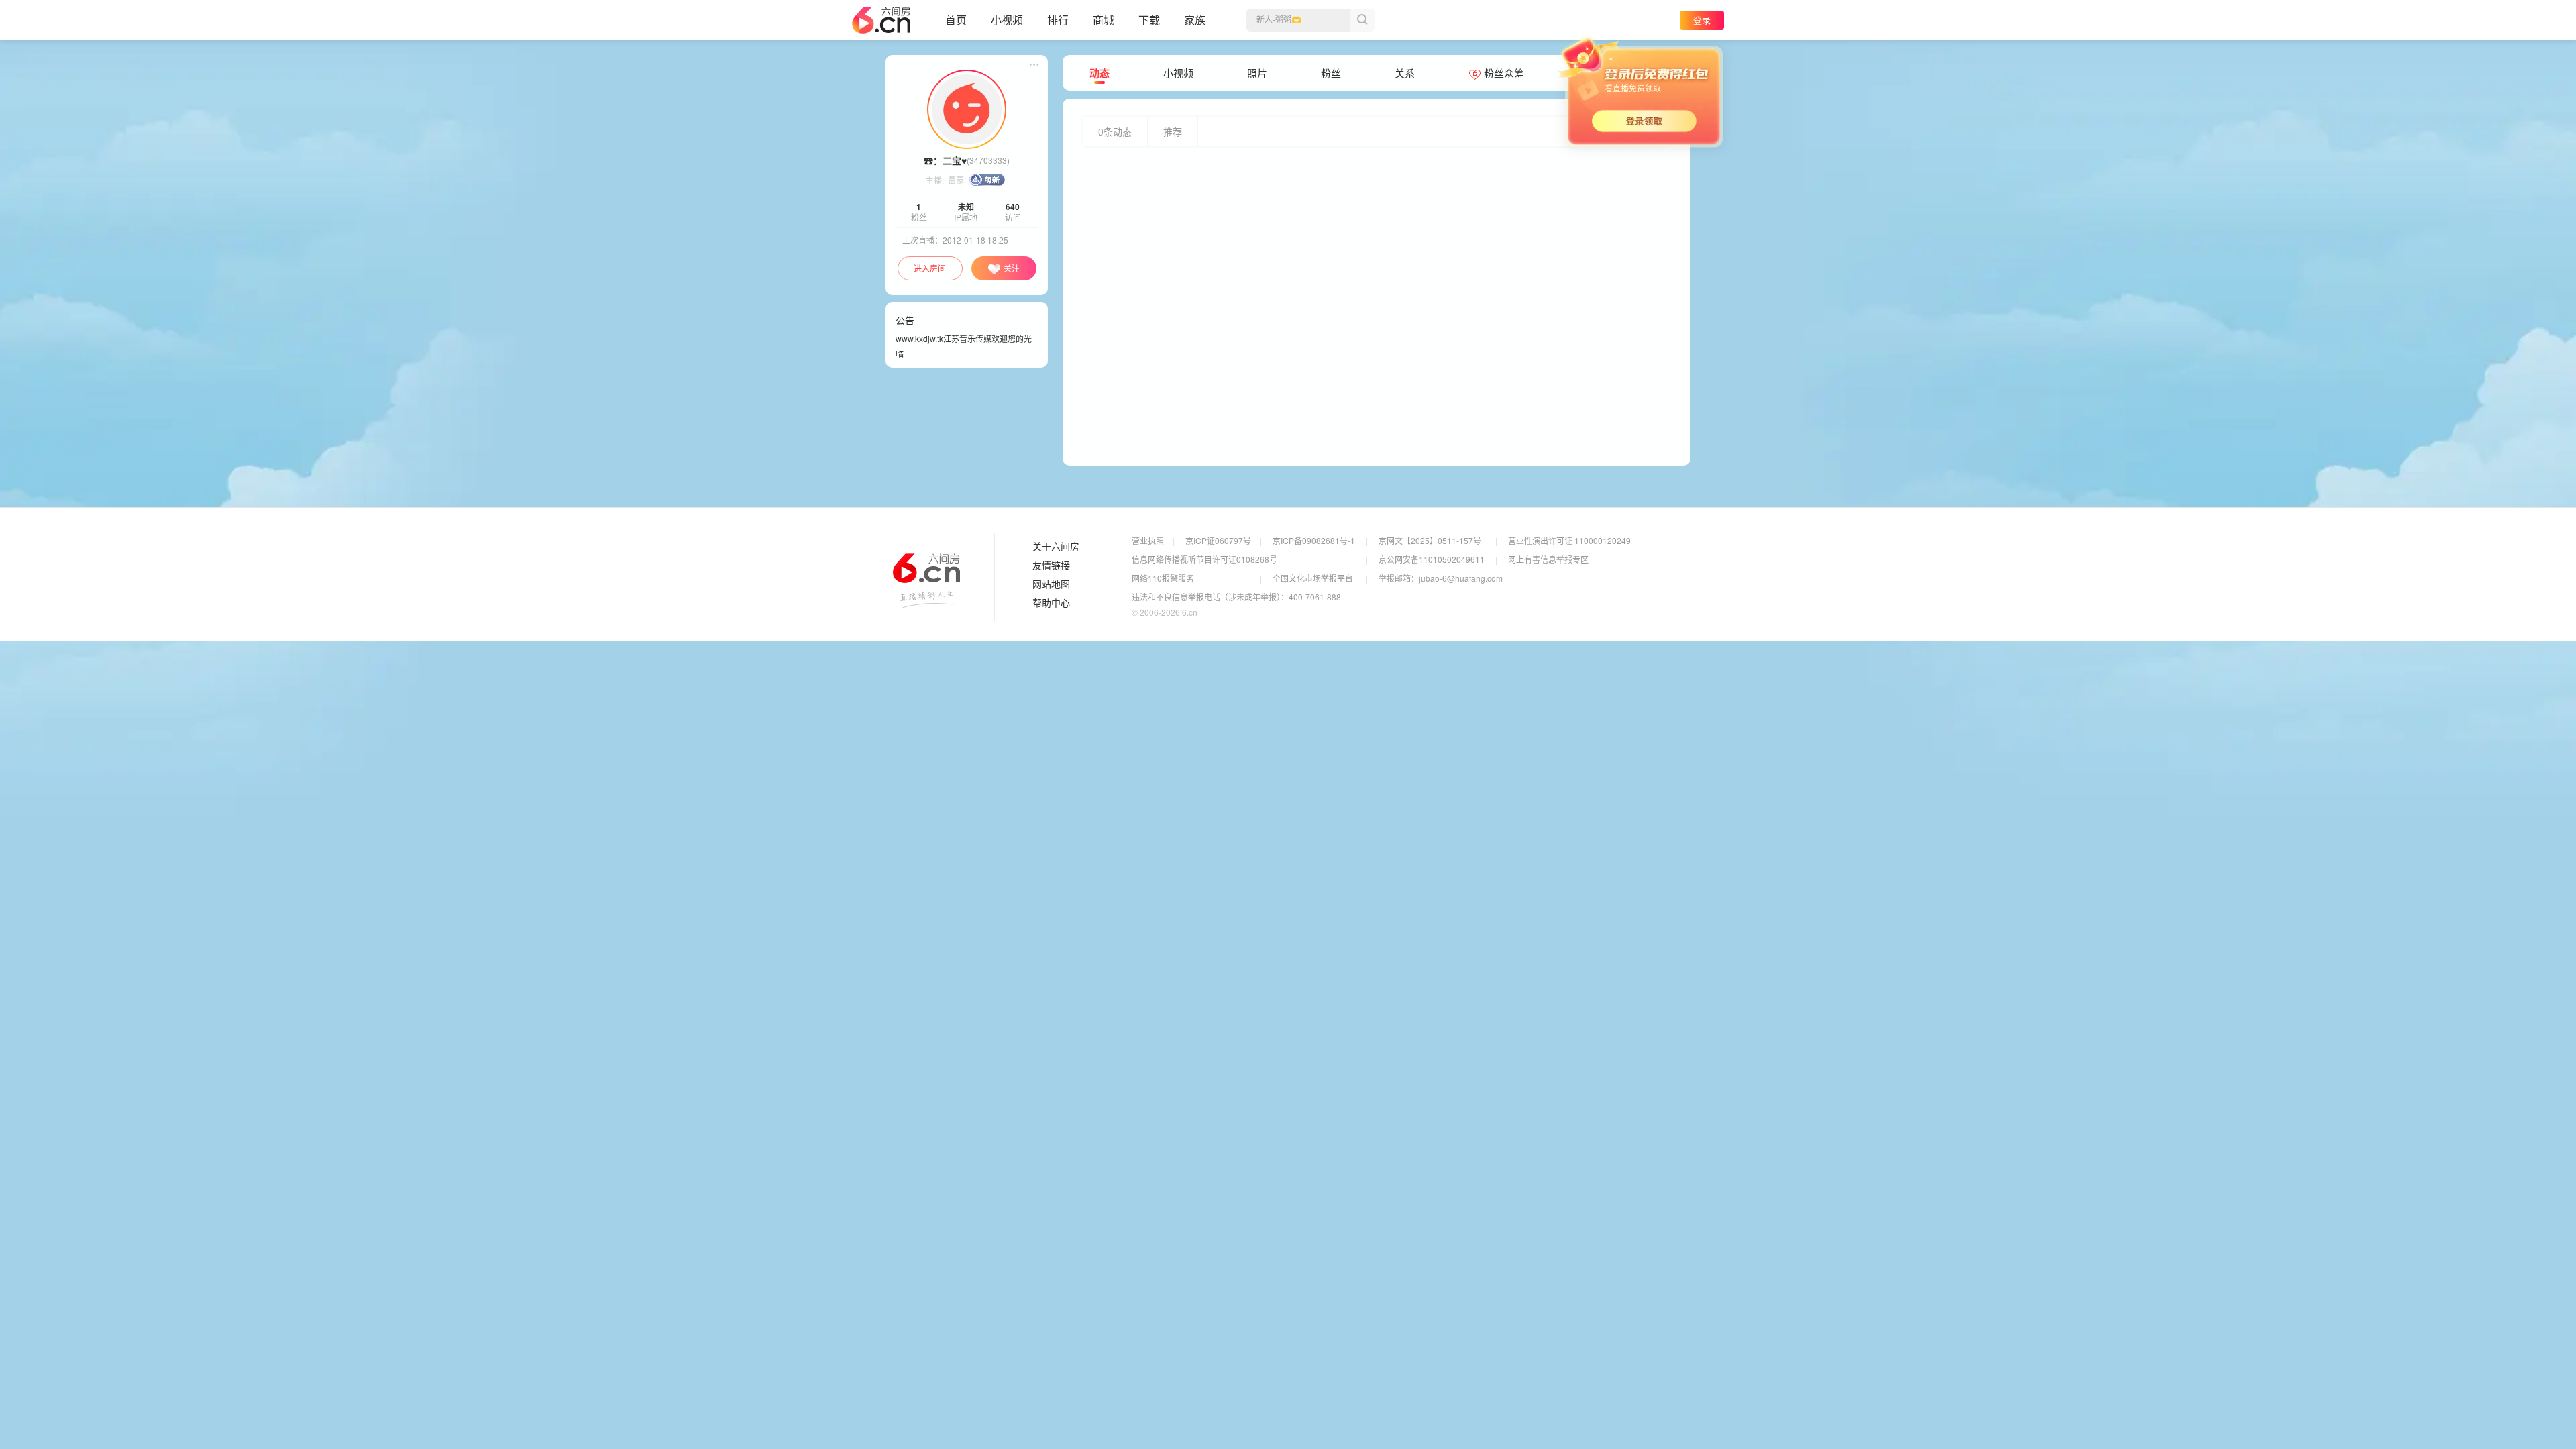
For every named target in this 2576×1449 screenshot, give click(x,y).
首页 (956, 20)
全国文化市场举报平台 (1313, 578)
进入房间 (930, 268)
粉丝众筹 (1504, 73)
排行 (1058, 20)
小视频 (1007, 20)
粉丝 (1331, 73)
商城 (1104, 20)
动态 (1099, 73)
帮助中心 (1051, 603)
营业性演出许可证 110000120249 (1569, 540)
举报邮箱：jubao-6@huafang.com (1441, 578)
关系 (1405, 73)
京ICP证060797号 (1218, 540)
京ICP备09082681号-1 (1314, 540)
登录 (1702, 20)
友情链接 (1051, 566)
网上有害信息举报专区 (1548, 559)
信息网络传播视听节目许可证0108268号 (1204, 559)
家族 (1195, 20)
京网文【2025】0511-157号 (1430, 540)
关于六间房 (1056, 547)
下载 (1149, 20)
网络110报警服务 (1163, 578)
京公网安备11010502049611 (1432, 559)
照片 (1257, 73)
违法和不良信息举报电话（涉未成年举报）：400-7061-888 (1236, 597)
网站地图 (1051, 584)
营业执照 (1148, 540)
